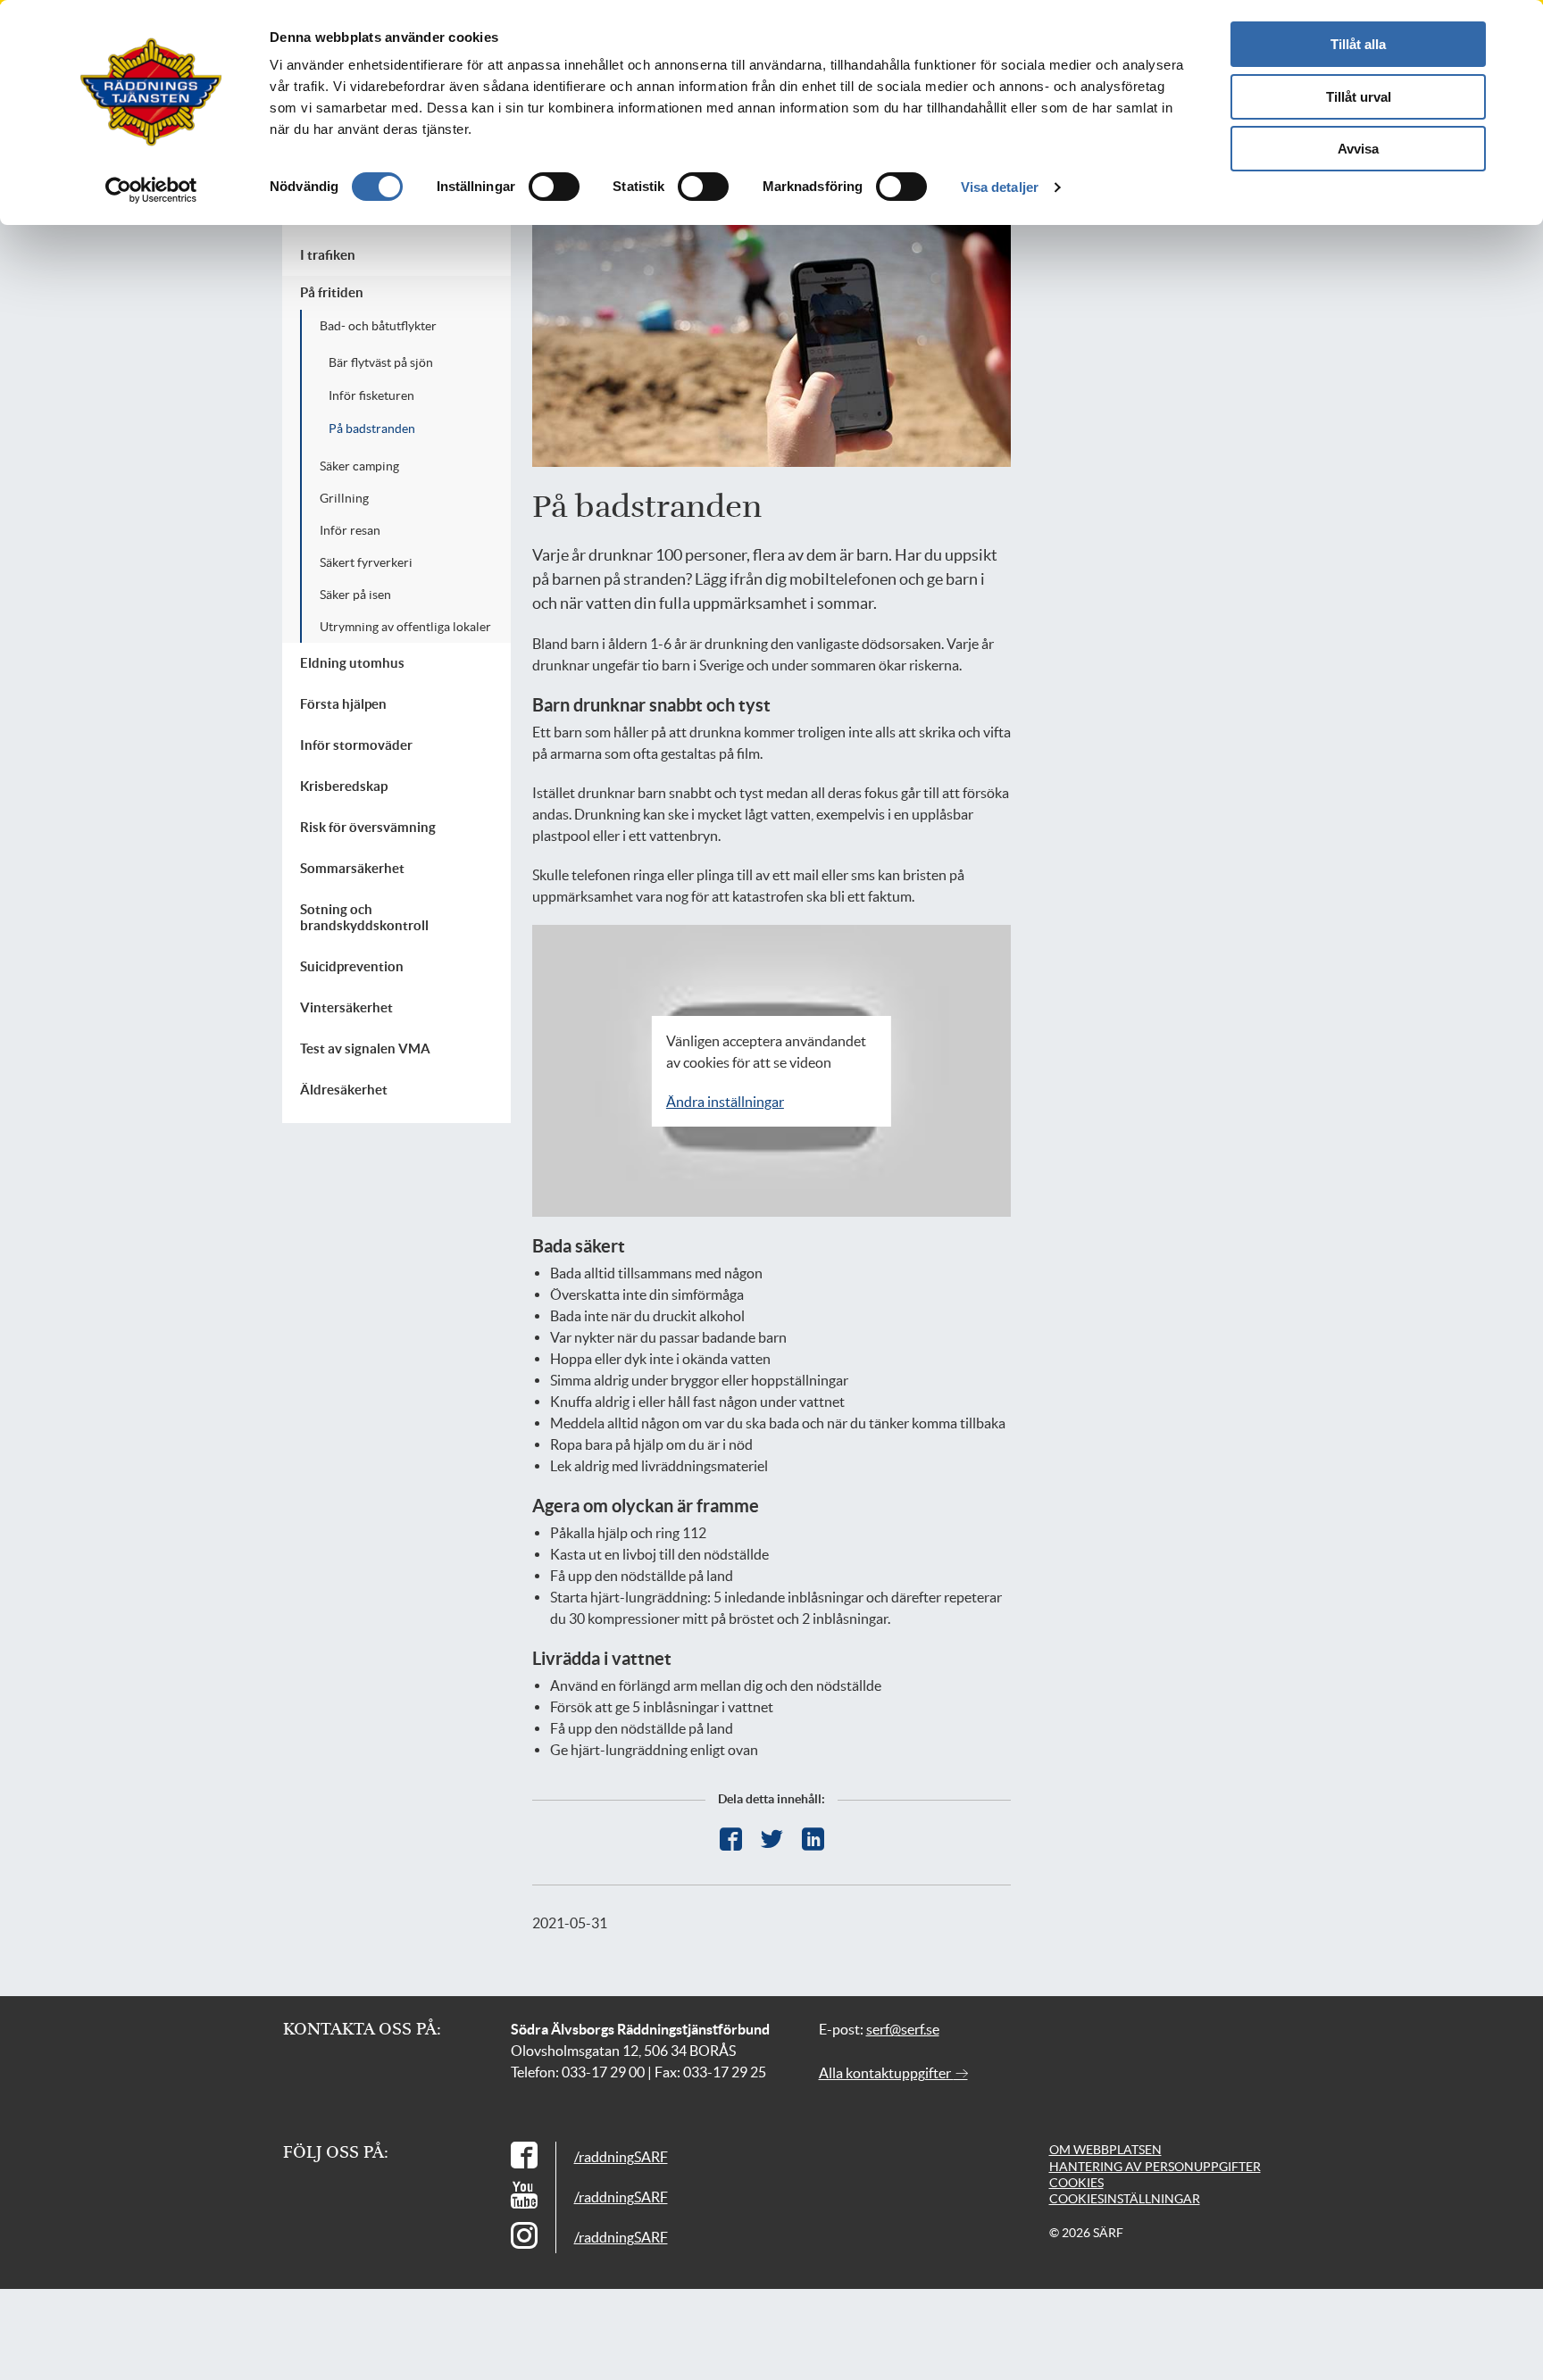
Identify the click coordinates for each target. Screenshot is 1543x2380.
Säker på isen (355, 595)
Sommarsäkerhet (352, 868)
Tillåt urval (1359, 97)
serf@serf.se (903, 2029)
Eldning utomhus (352, 663)
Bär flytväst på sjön (381, 362)
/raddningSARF (621, 2157)
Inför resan (350, 530)
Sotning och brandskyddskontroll (364, 917)
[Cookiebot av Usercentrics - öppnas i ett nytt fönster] (151, 190)
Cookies (1076, 2183)
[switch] (554, 187)
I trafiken (328, 255)
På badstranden (372, 429)
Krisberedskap (344, 786)
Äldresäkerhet (344, 1090)
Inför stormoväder (356, 745)
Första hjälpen (343, 704)
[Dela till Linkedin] (813, 1839)
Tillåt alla (1358, 44)
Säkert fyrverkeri (366, 562)
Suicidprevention (352, 966)
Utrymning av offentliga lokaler (405, 627)
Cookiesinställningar (1125, 2199)
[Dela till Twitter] (772, 1839)
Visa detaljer (1000, 187)
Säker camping (359, 466)
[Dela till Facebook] (731, 1839)
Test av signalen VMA (365, 1049)
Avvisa (1358, 149)
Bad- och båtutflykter (378, 326)
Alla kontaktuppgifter (886, 2073)
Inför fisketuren (371, 395)
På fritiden (332, 292)
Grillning (344, 498)
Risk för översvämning (368, 827)
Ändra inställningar (725, 1102)
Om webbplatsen (1105, 2150)
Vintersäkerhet (346, 1007)
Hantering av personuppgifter (1155, 2167)
